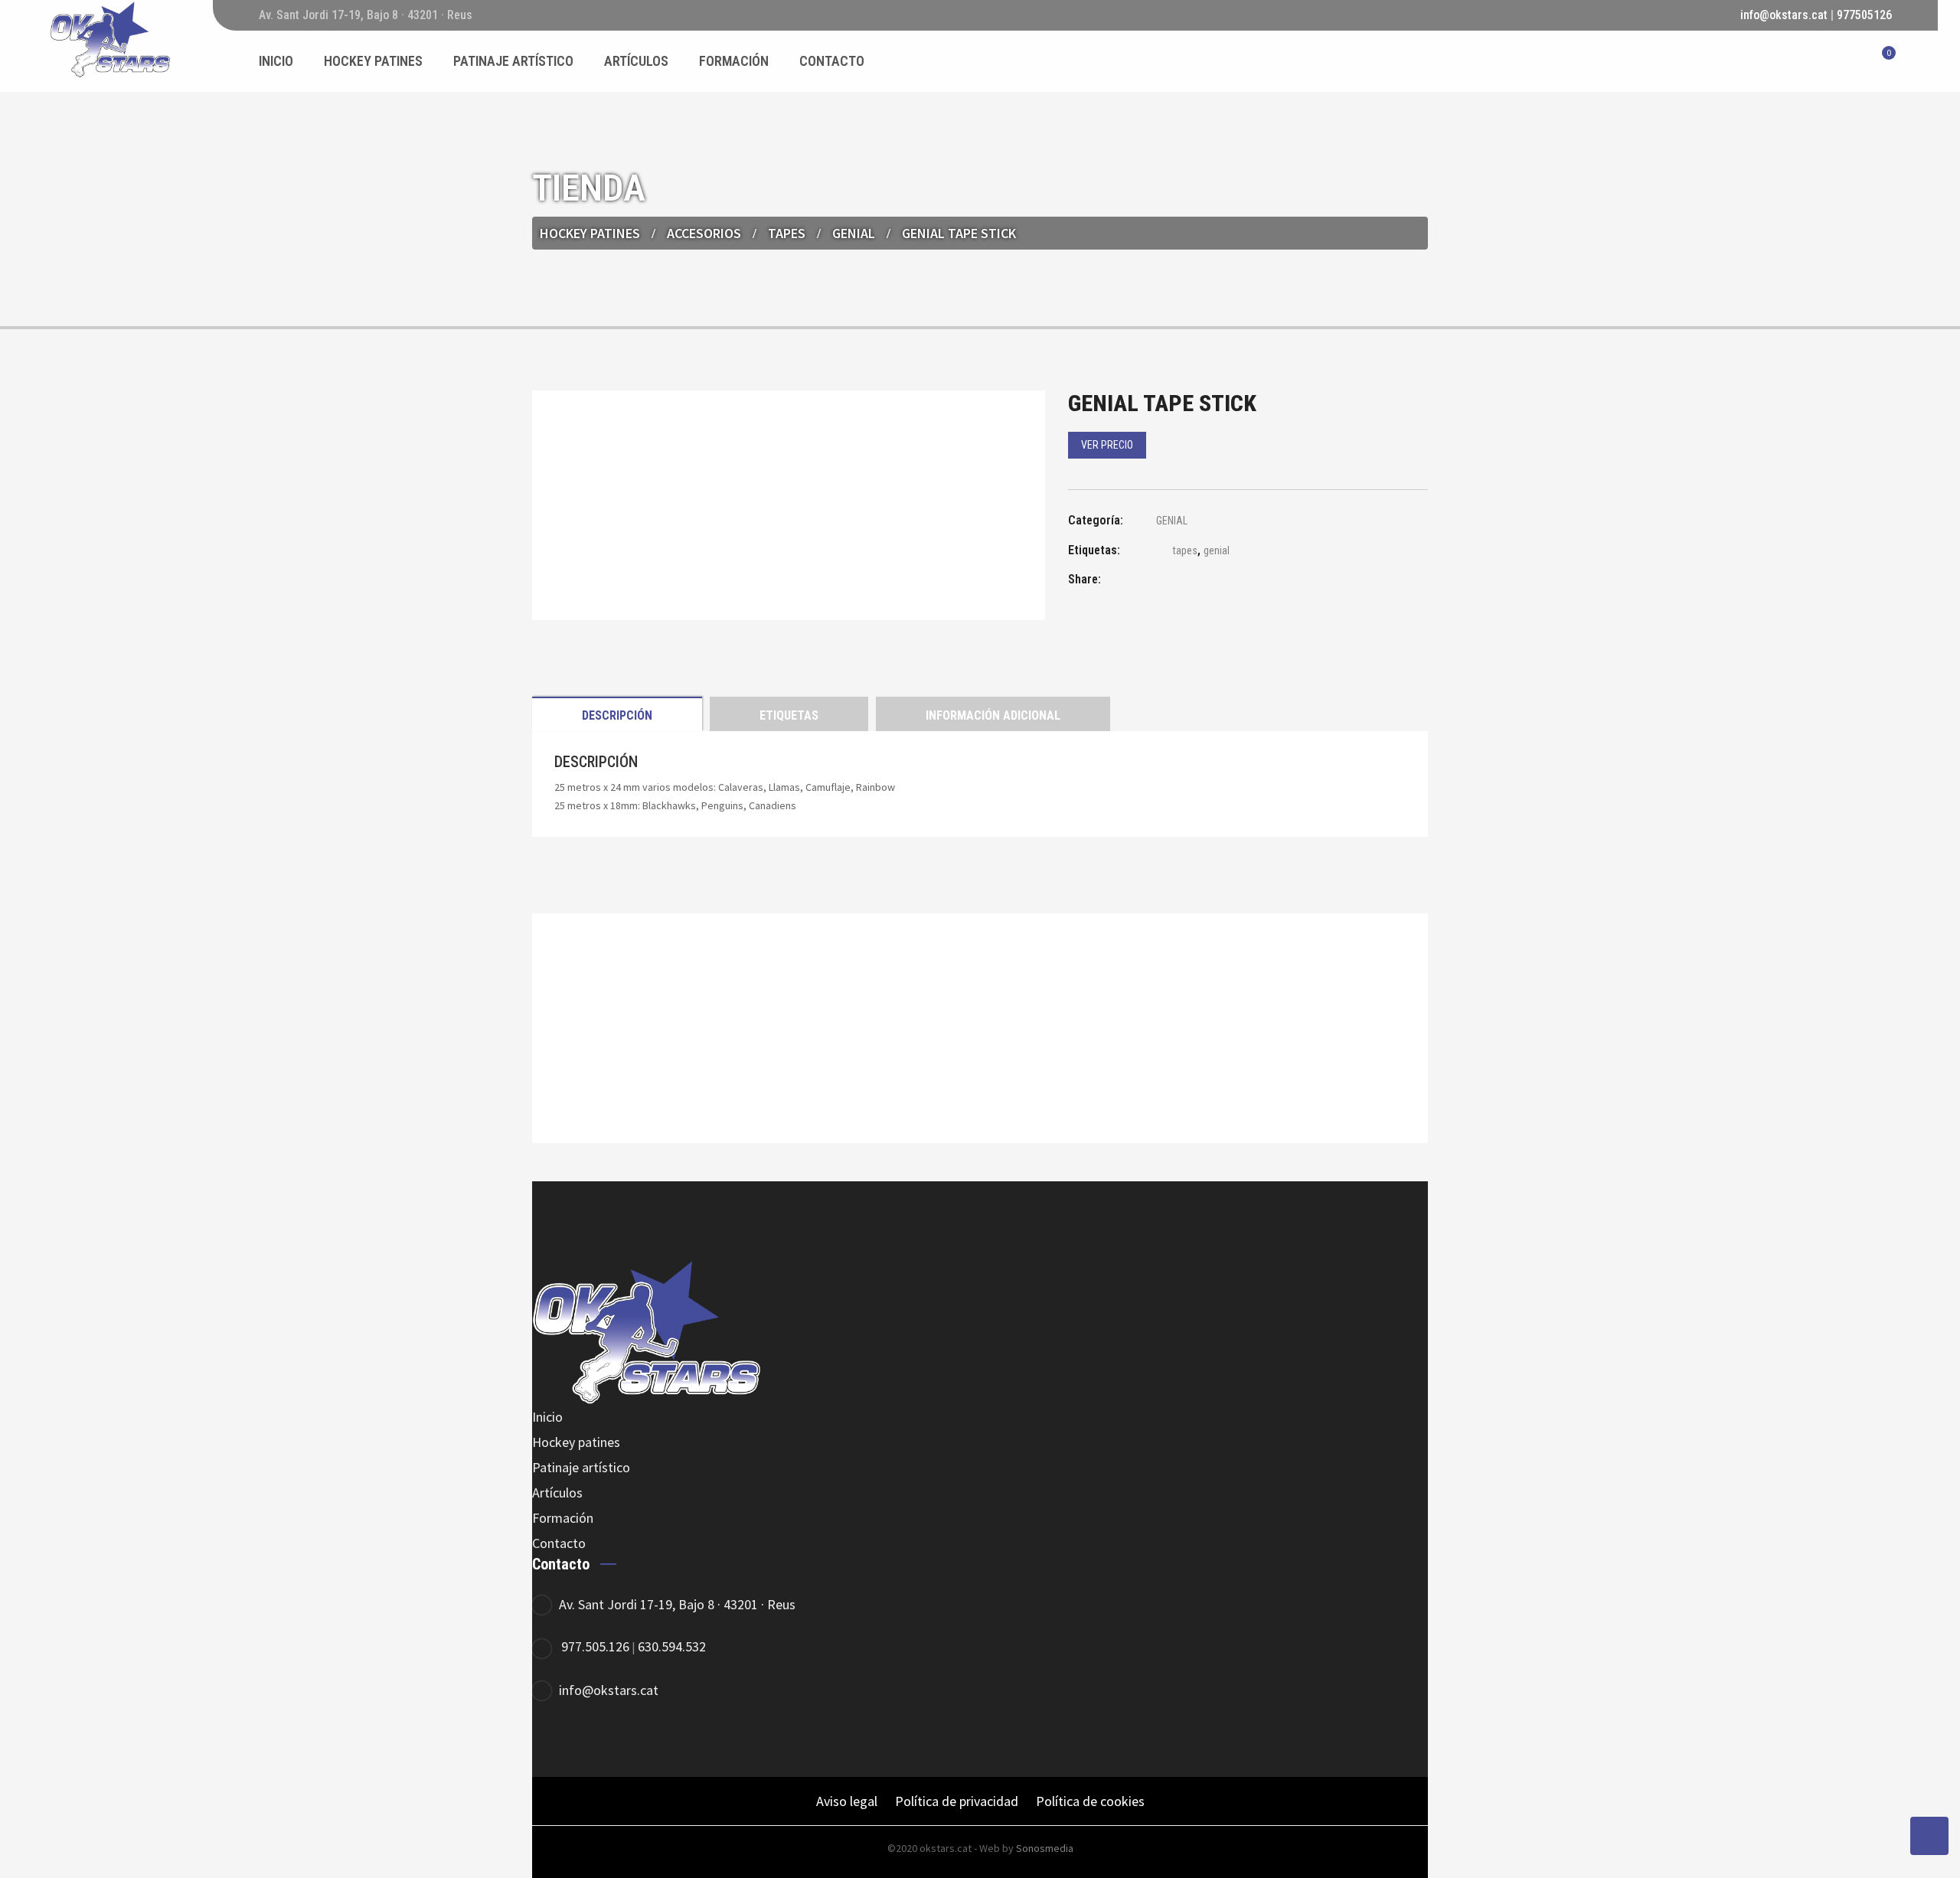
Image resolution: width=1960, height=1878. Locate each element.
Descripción (617, 715)
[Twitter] (595, 1741)
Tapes (787, 233)
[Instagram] (637, 1741)
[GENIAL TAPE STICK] (1156, 581)
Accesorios (704, 233)
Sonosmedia (1045, 1848)
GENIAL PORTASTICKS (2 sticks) (980, 1070)
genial (1217, 550)
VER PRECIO (1107, 445)
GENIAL (854, 233)
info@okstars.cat (1784, 15)
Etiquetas (789, 715)
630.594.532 (672, 1646)
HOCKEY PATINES (590, 233)
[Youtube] (679, 1741)
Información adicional (993, 715)
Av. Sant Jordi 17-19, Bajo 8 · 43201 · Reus (677, 1604)
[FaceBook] (553, 1741)
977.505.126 (595, 1646)
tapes (1185, 550)
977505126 (1864, 15)
